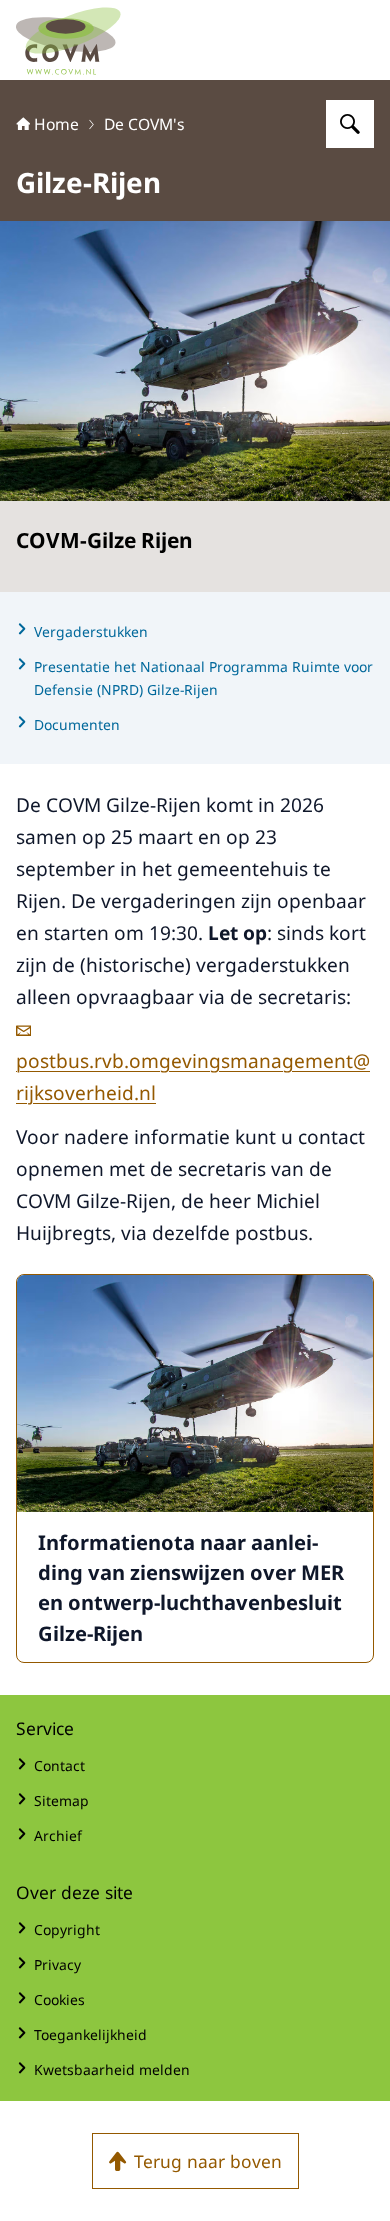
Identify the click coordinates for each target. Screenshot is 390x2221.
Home (56, 124)
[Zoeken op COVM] (350, 124)
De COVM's (144, 124)
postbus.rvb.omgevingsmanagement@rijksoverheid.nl (193, 1077)
